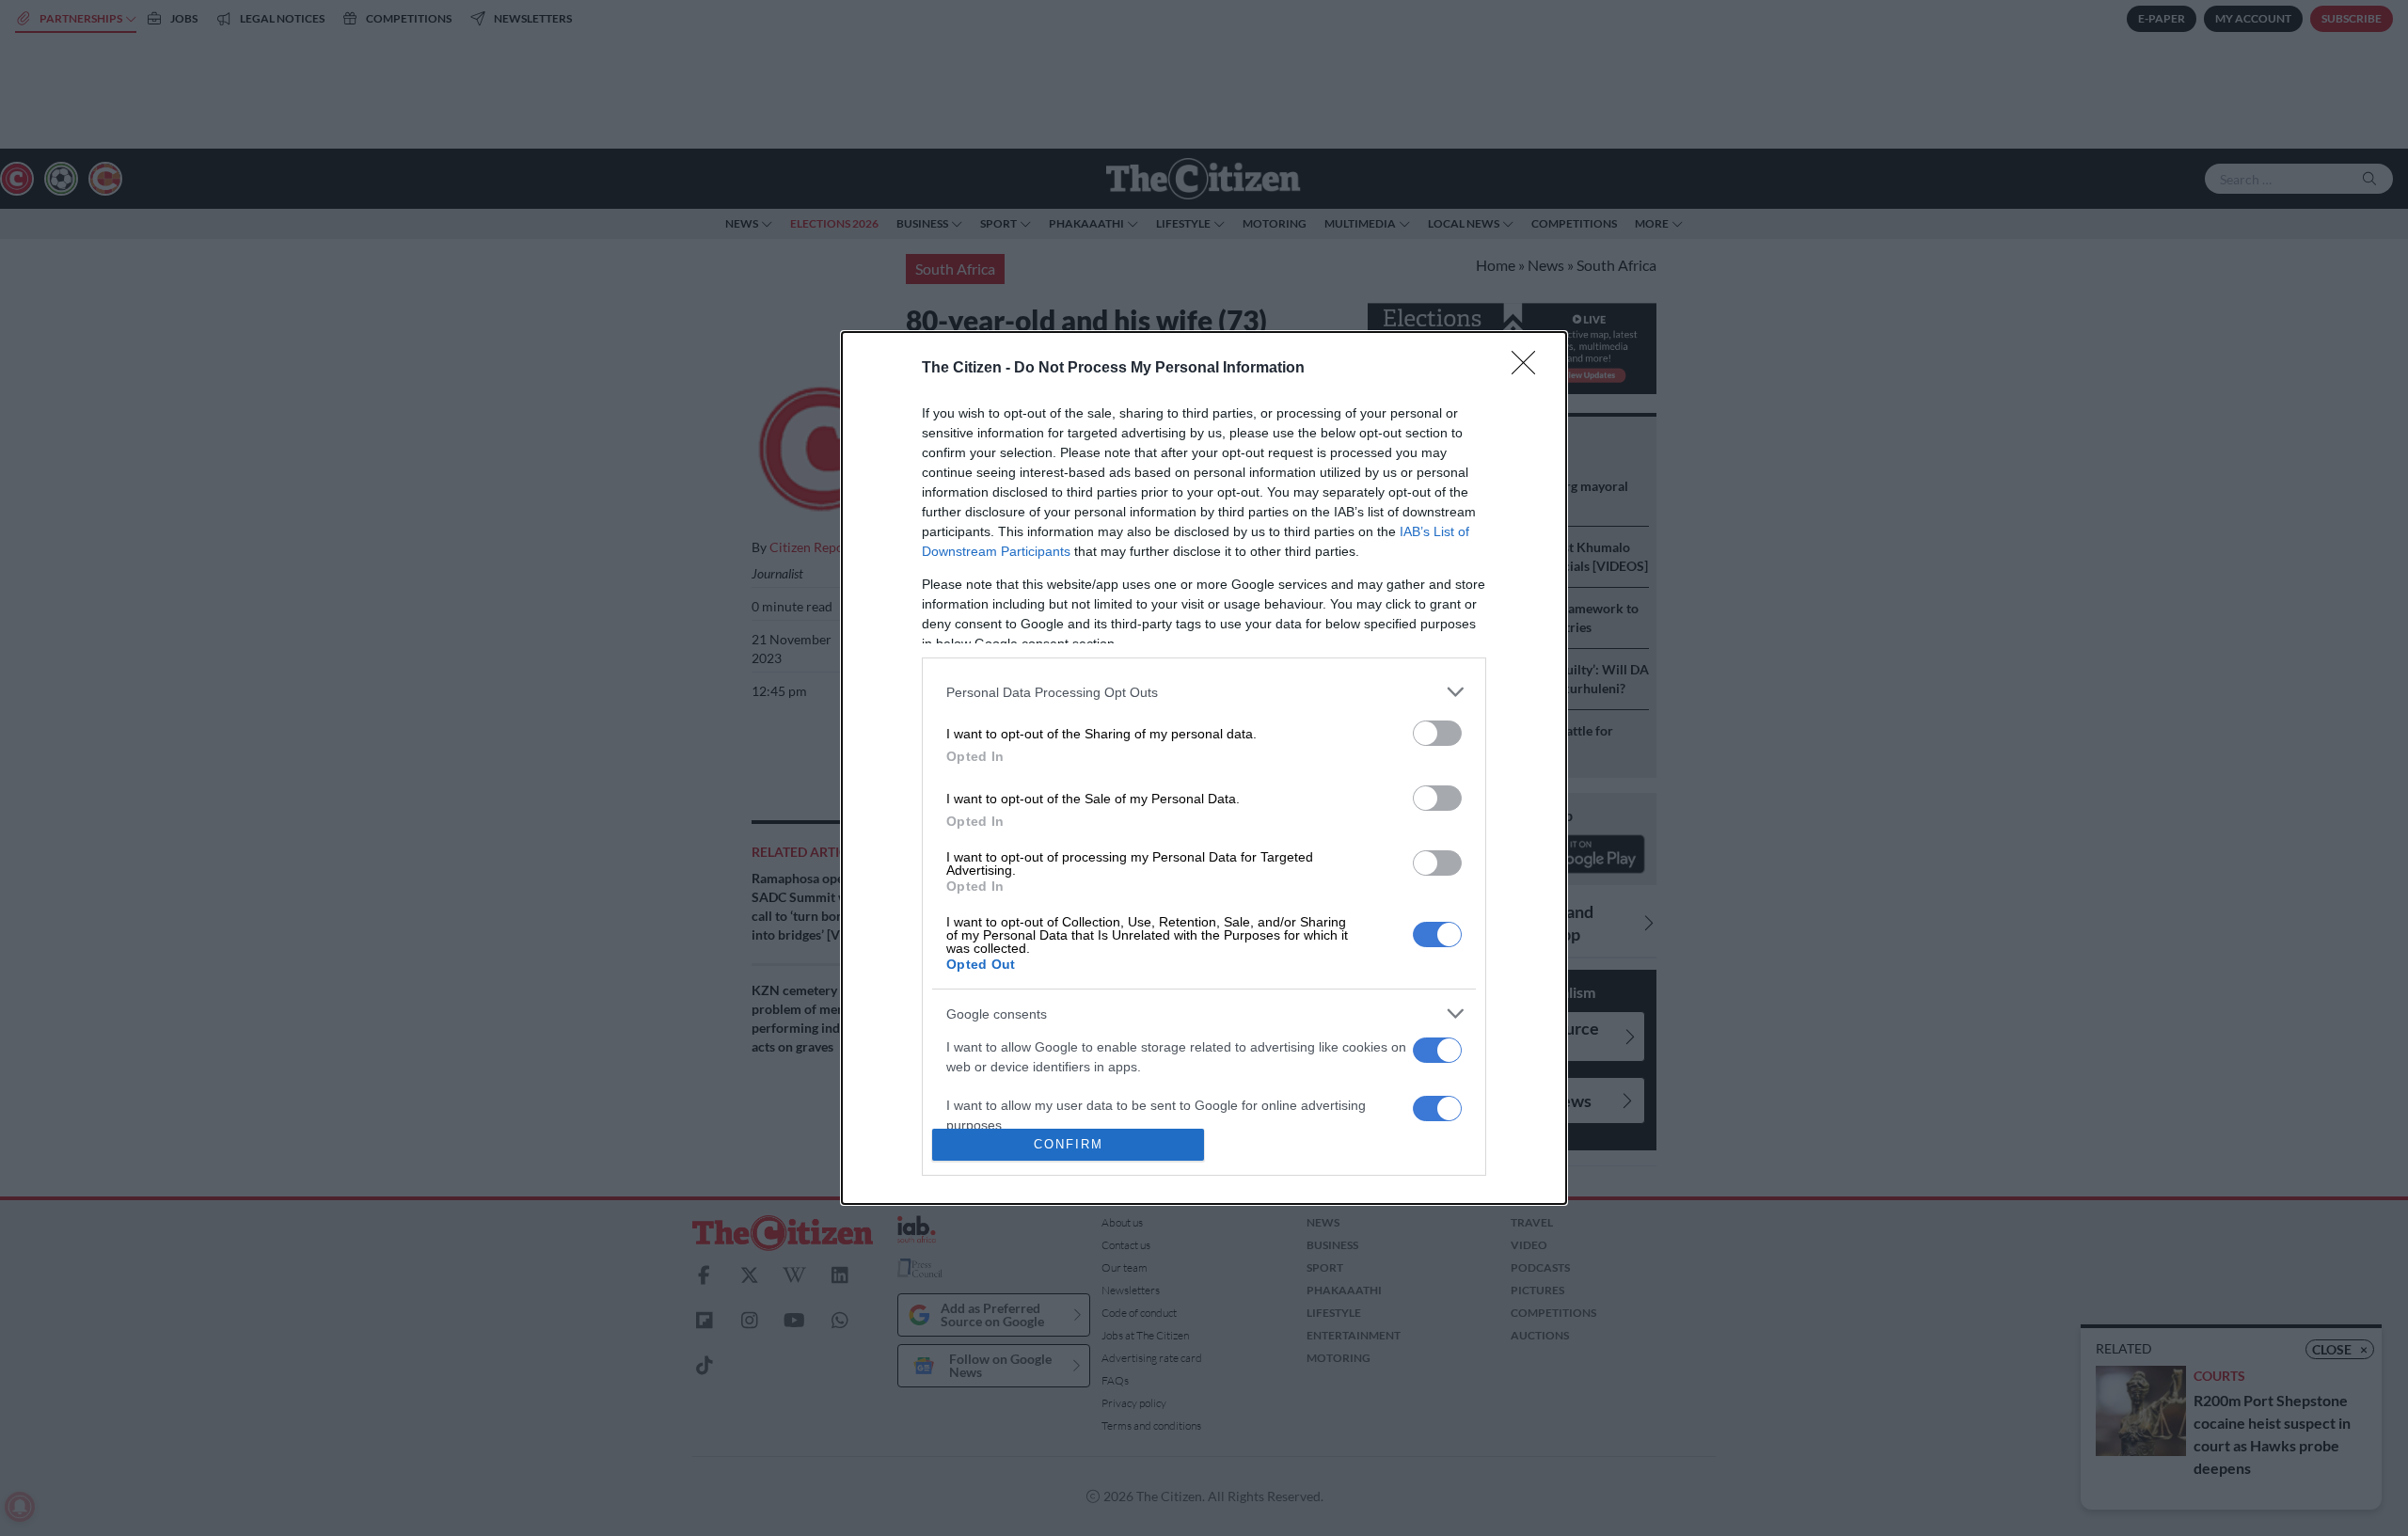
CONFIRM (1069, 1144)
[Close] (1529, 369)
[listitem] (1204, 692)
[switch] (1437, 733)
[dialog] (1204, 768)
